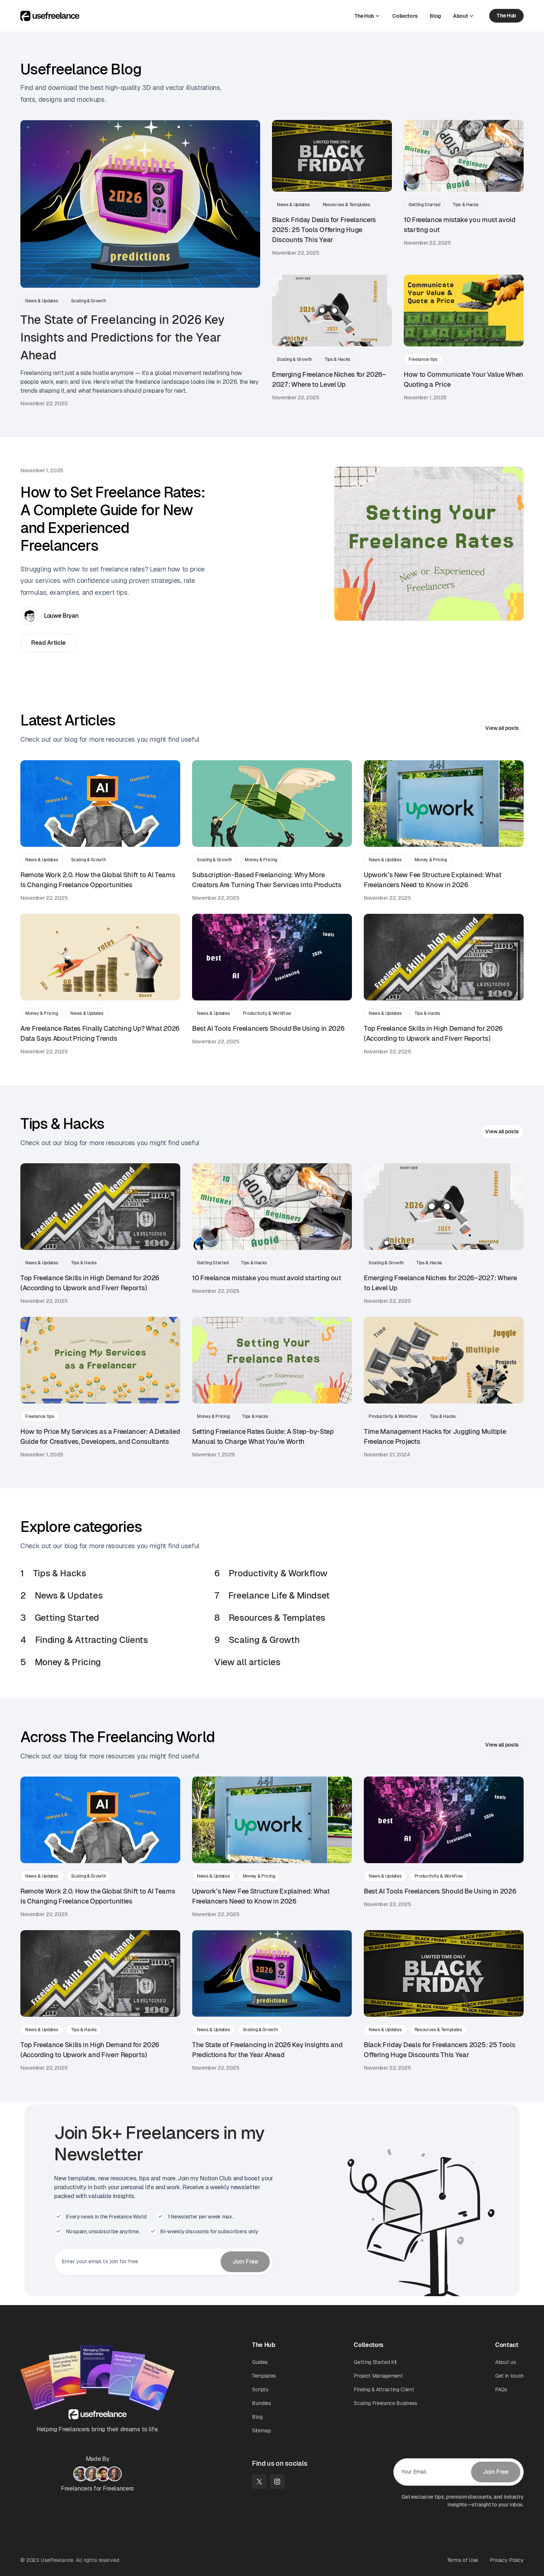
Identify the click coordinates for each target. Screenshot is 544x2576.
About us (505, 2362)
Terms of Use (463, 2560)
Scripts (260, 2389)
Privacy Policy (507, 2560)
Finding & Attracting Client (384, 2389)
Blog (257, 2417)
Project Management (378, 2376)
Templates (264, 2376)
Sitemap (261, 2431)
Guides (260, 2362)
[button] (368, 16)
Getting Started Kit (375, 2362)
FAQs (501, 2389)
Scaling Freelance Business (385, 2403)
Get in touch (509, 2376)
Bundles (261, 2403)
